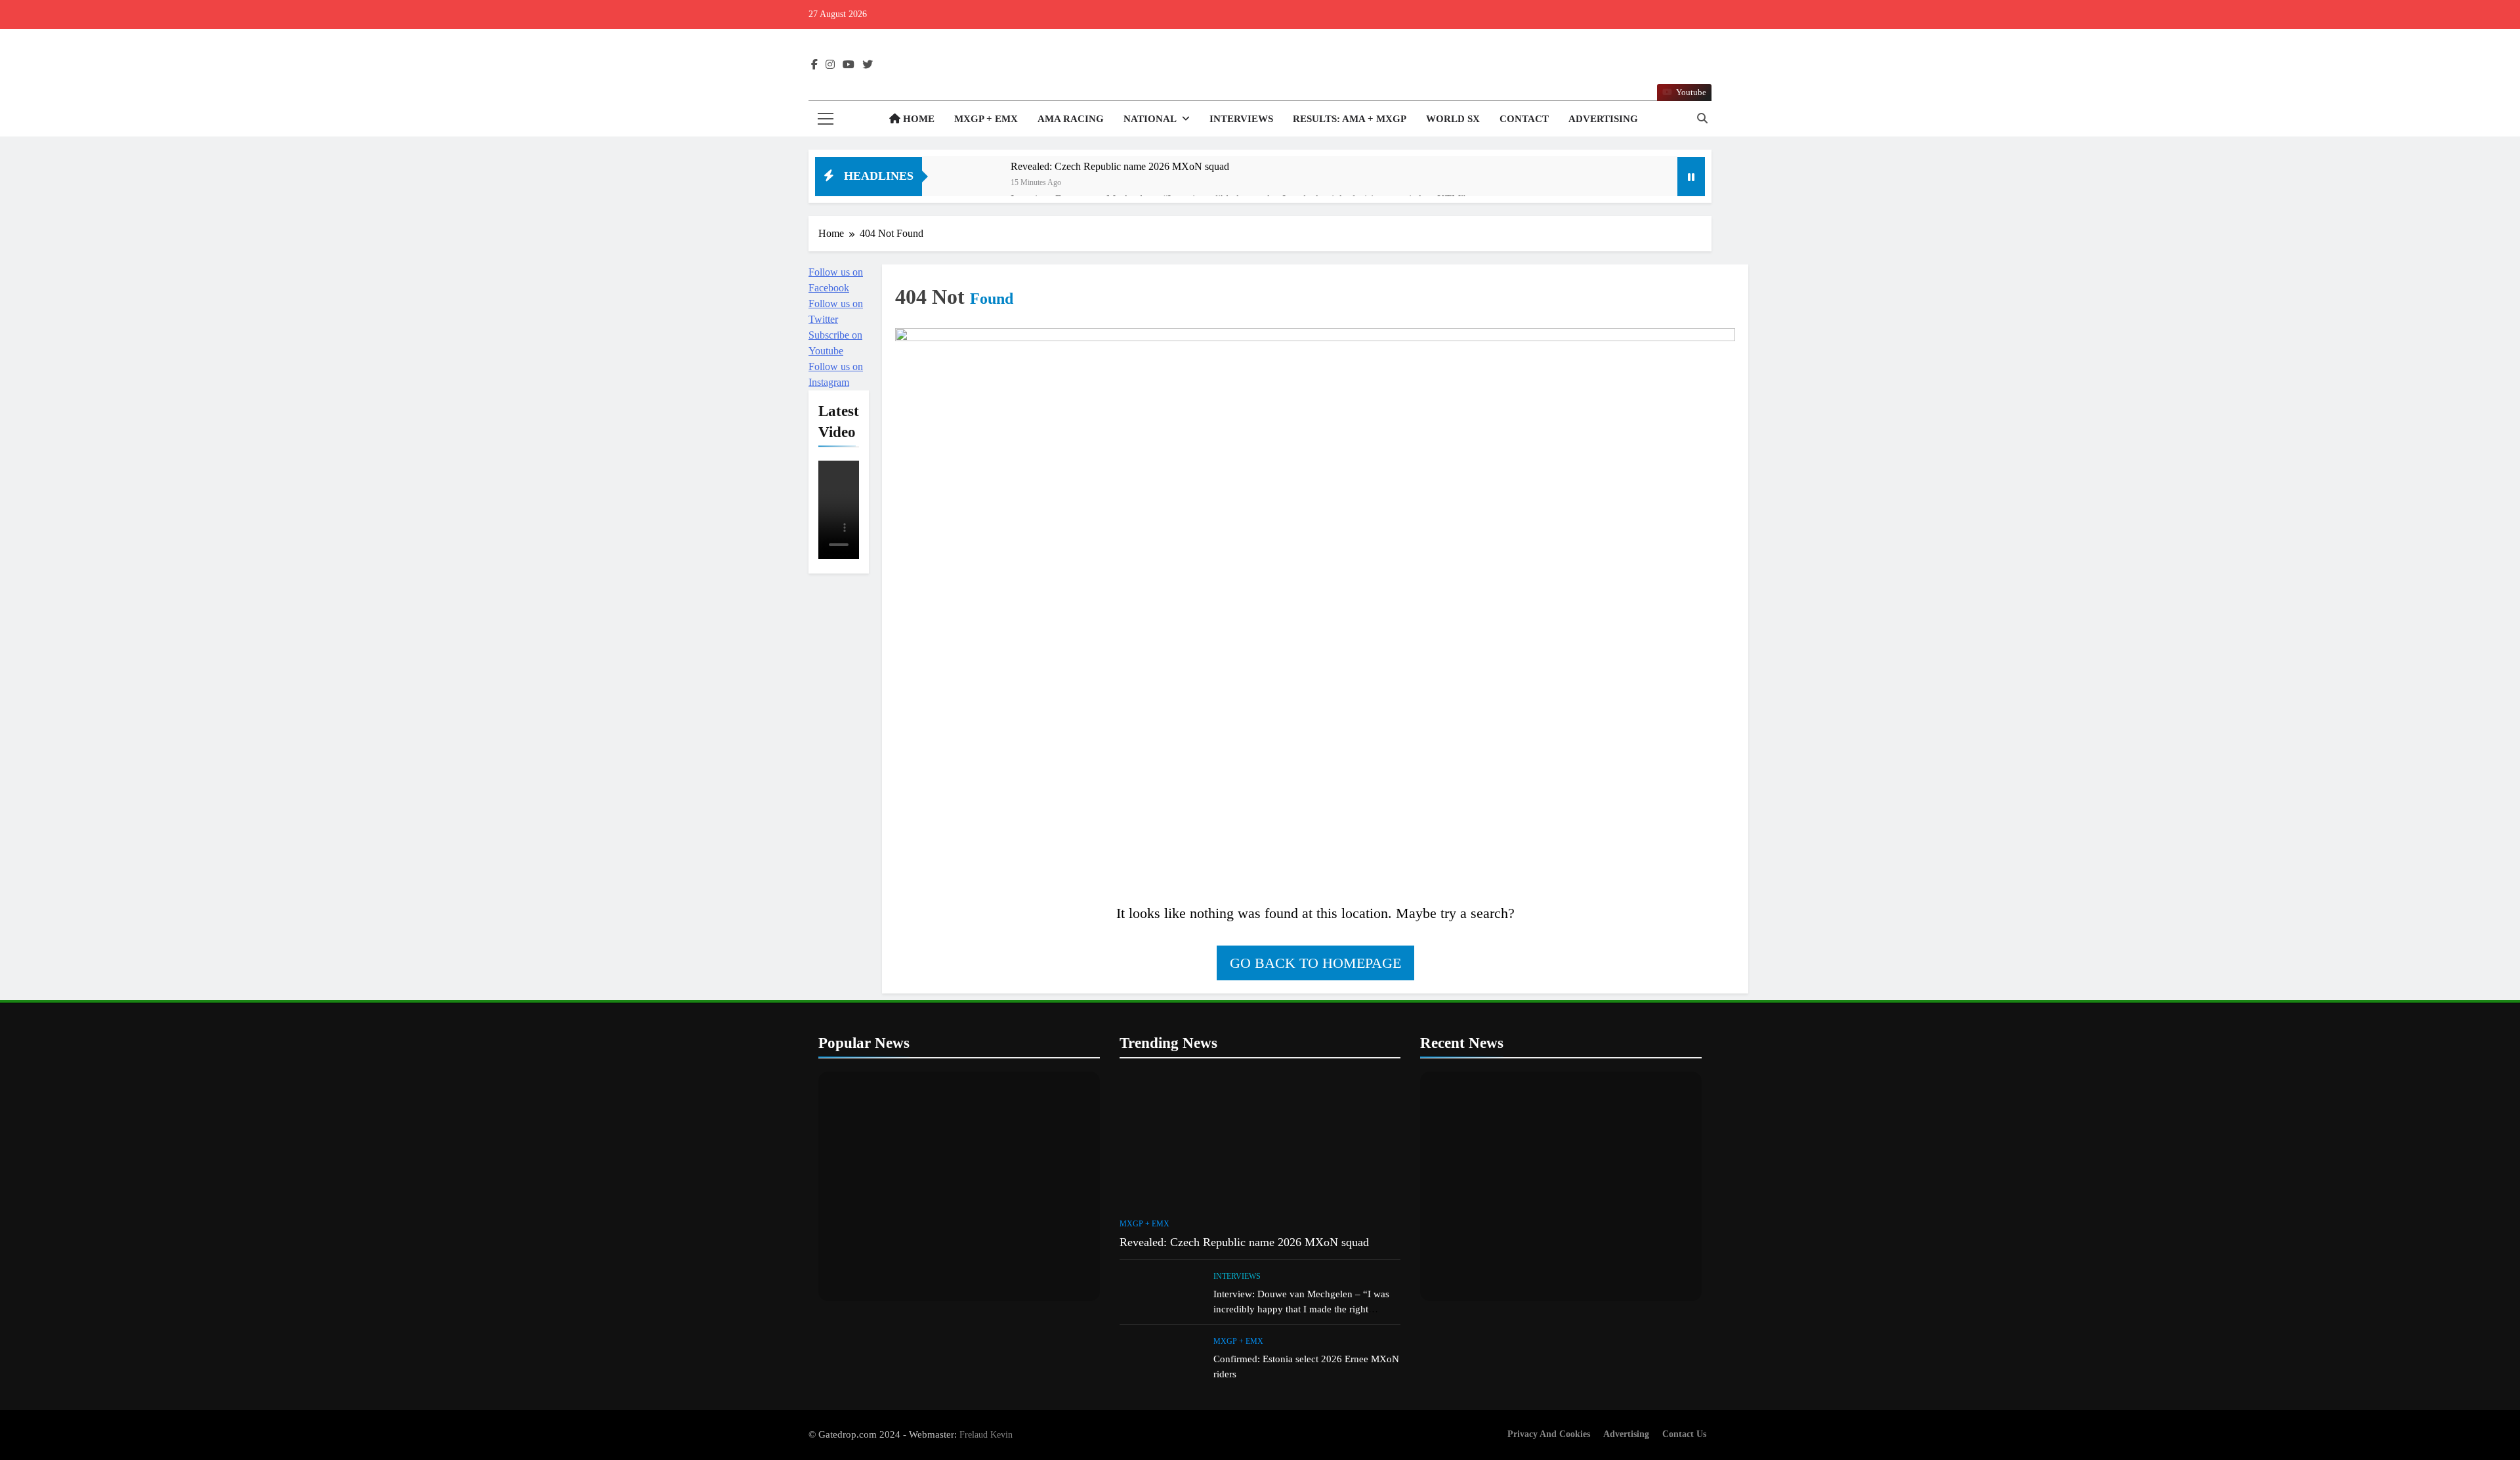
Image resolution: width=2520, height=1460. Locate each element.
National (1150, 119)
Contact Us (1684, 1434)
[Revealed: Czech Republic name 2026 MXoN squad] (973, 184)
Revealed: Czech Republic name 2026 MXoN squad (1120, 166)
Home (917, 119)
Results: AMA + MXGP (1350, 119)
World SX (1453, 119)
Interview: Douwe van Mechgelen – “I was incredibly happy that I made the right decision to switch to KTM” (1301, 1309)
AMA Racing (1071, 119)
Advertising (1603, 119)
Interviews (1241, 119)
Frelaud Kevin (986, 1434)
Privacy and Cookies (1549, 1434)
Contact (1524, 119)
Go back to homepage (1315, 963)
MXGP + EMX (986, 119)
